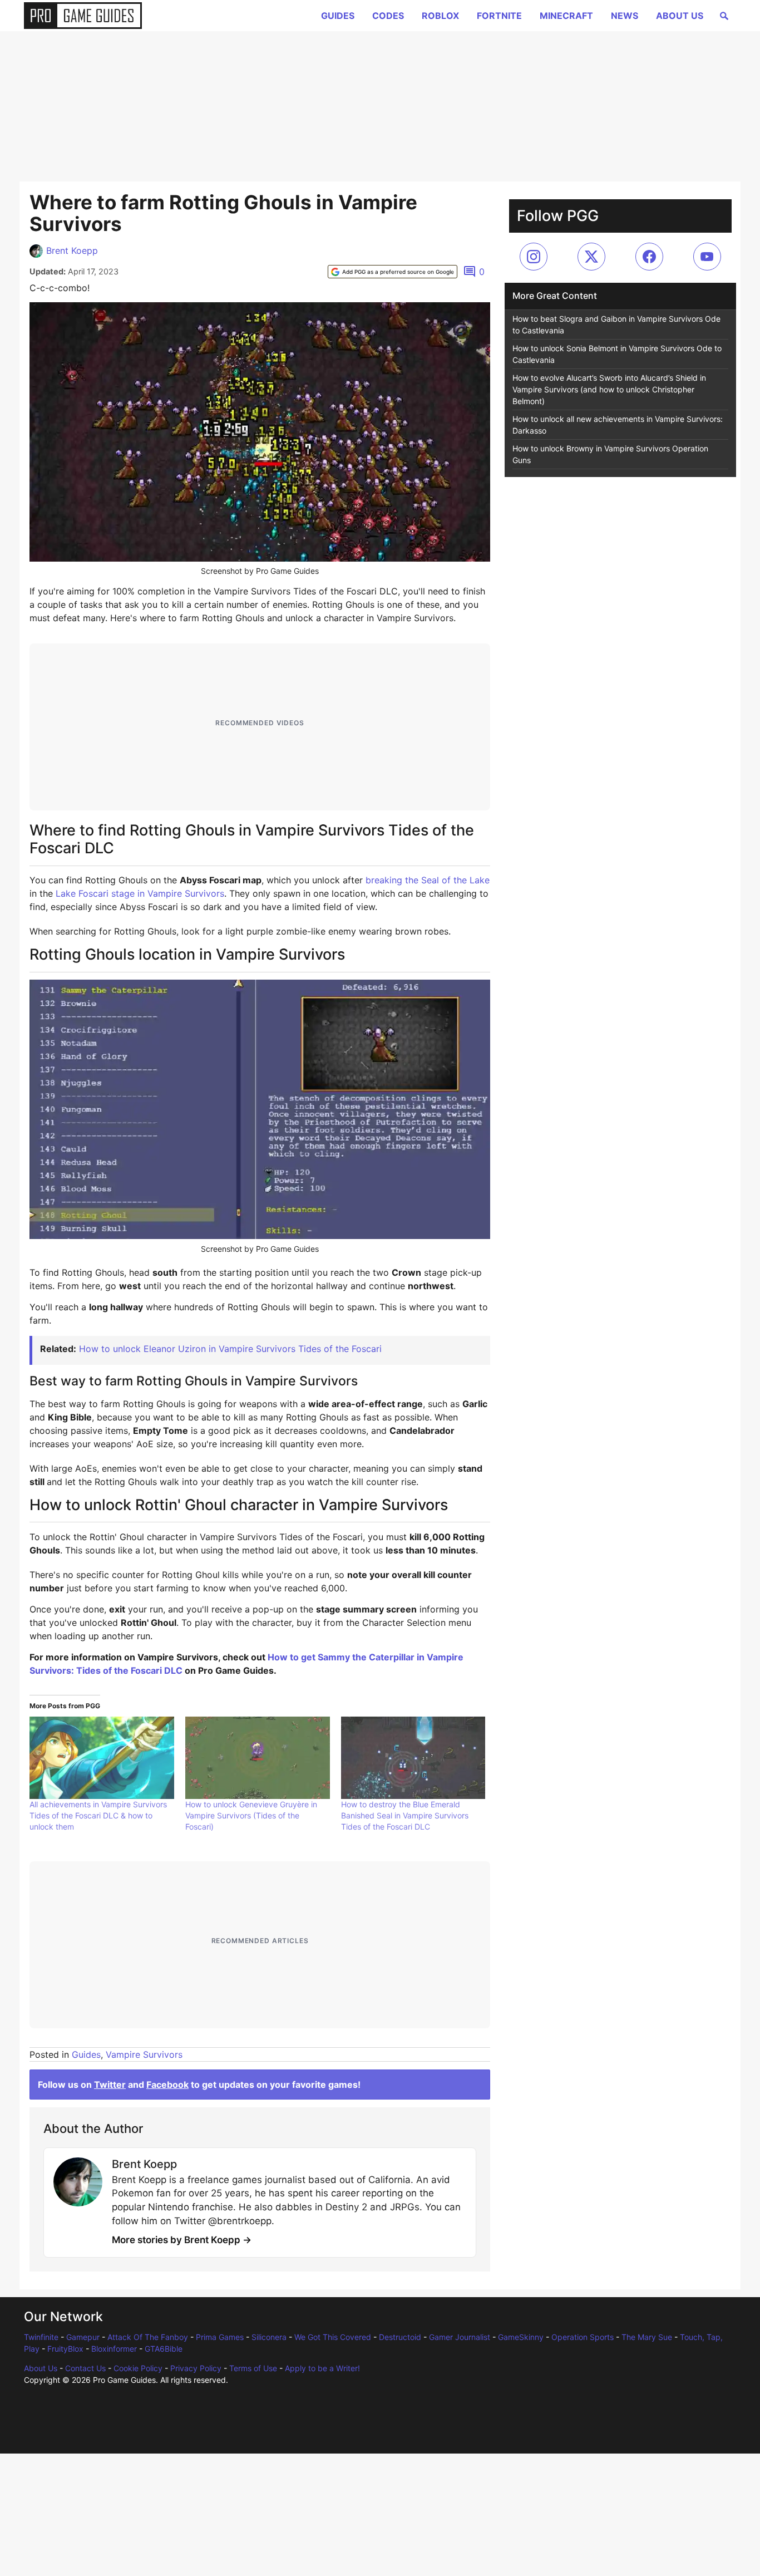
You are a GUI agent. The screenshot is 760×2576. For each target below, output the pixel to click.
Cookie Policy (138, 2368)
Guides (338, 16)
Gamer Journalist (460, 2337)
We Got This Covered (333, 2337)
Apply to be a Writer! (322, 2368)
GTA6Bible (164, 2349)
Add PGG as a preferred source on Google (398, 272)
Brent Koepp (72, 250)
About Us (680, 16)
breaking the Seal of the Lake (428, 880)
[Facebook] (649, 257)
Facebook (167, 2085)
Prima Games (220, 2337)
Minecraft (566, 16)
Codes (388, 16)
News (625, 16)
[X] (591, 257)
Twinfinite (41, 2337)
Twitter (110, 2085)
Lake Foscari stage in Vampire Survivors (140, 893)
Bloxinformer (114, 2349)
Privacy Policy (196, 2368)
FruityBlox (65, 2349)
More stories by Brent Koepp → (182, 2240)
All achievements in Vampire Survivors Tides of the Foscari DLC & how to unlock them (98, 1815)
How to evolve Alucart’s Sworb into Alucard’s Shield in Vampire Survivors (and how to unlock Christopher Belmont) (609, 389)
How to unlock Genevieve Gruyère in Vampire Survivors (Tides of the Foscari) (251, 1815)
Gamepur (83, 2337)
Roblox (440, 16)
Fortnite (499, 16)
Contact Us (85, 2368)
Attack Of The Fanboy (148, 2337)
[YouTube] (707, 257)
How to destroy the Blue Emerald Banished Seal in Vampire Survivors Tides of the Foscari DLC (405, 1815)
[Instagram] (534, 257)
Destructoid (400, 2337)
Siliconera (269, 2337)
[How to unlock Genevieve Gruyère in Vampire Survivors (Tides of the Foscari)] (258, 1758)
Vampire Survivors (144, 2054)
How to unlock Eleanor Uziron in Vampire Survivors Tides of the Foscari (230, 1349)
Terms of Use (253, 2368)
